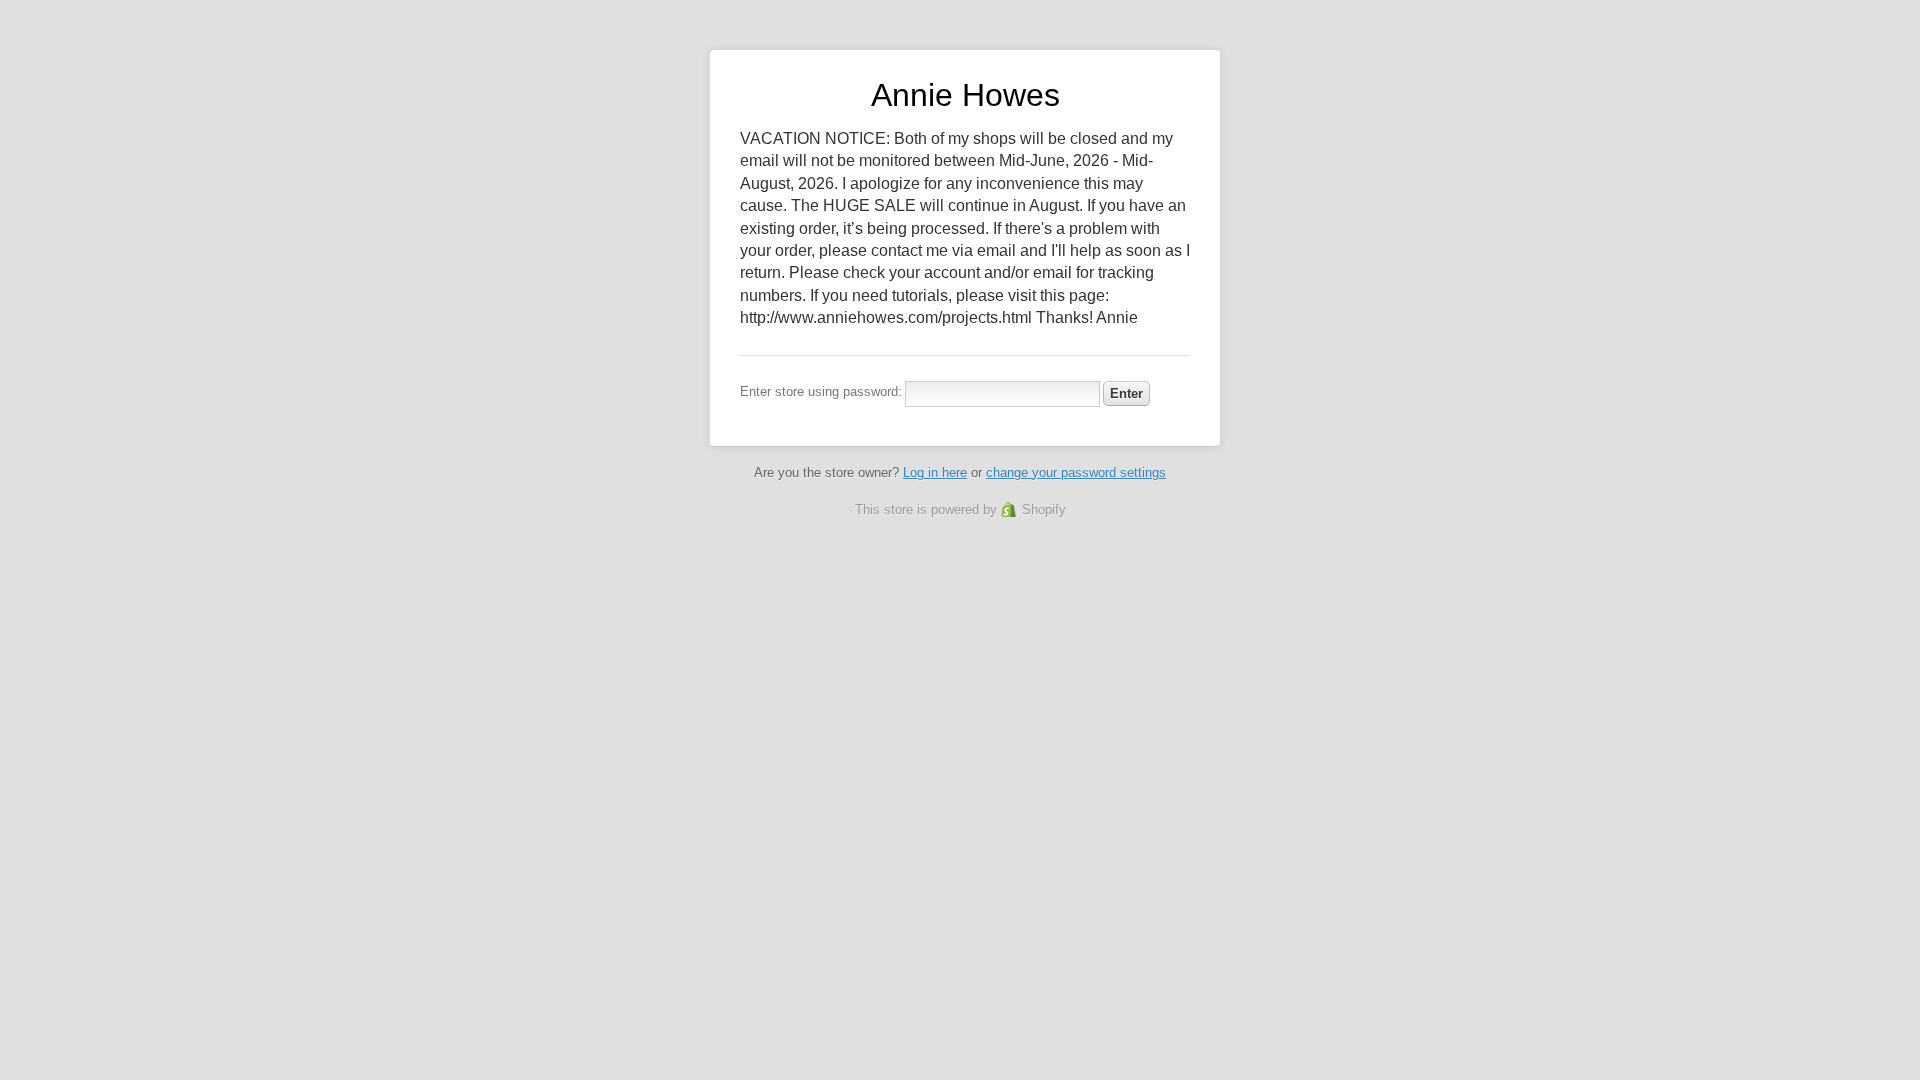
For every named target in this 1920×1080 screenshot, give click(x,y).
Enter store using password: (821, 391)
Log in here (935, 472)
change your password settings (1076, 472)
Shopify (1044, 509)
